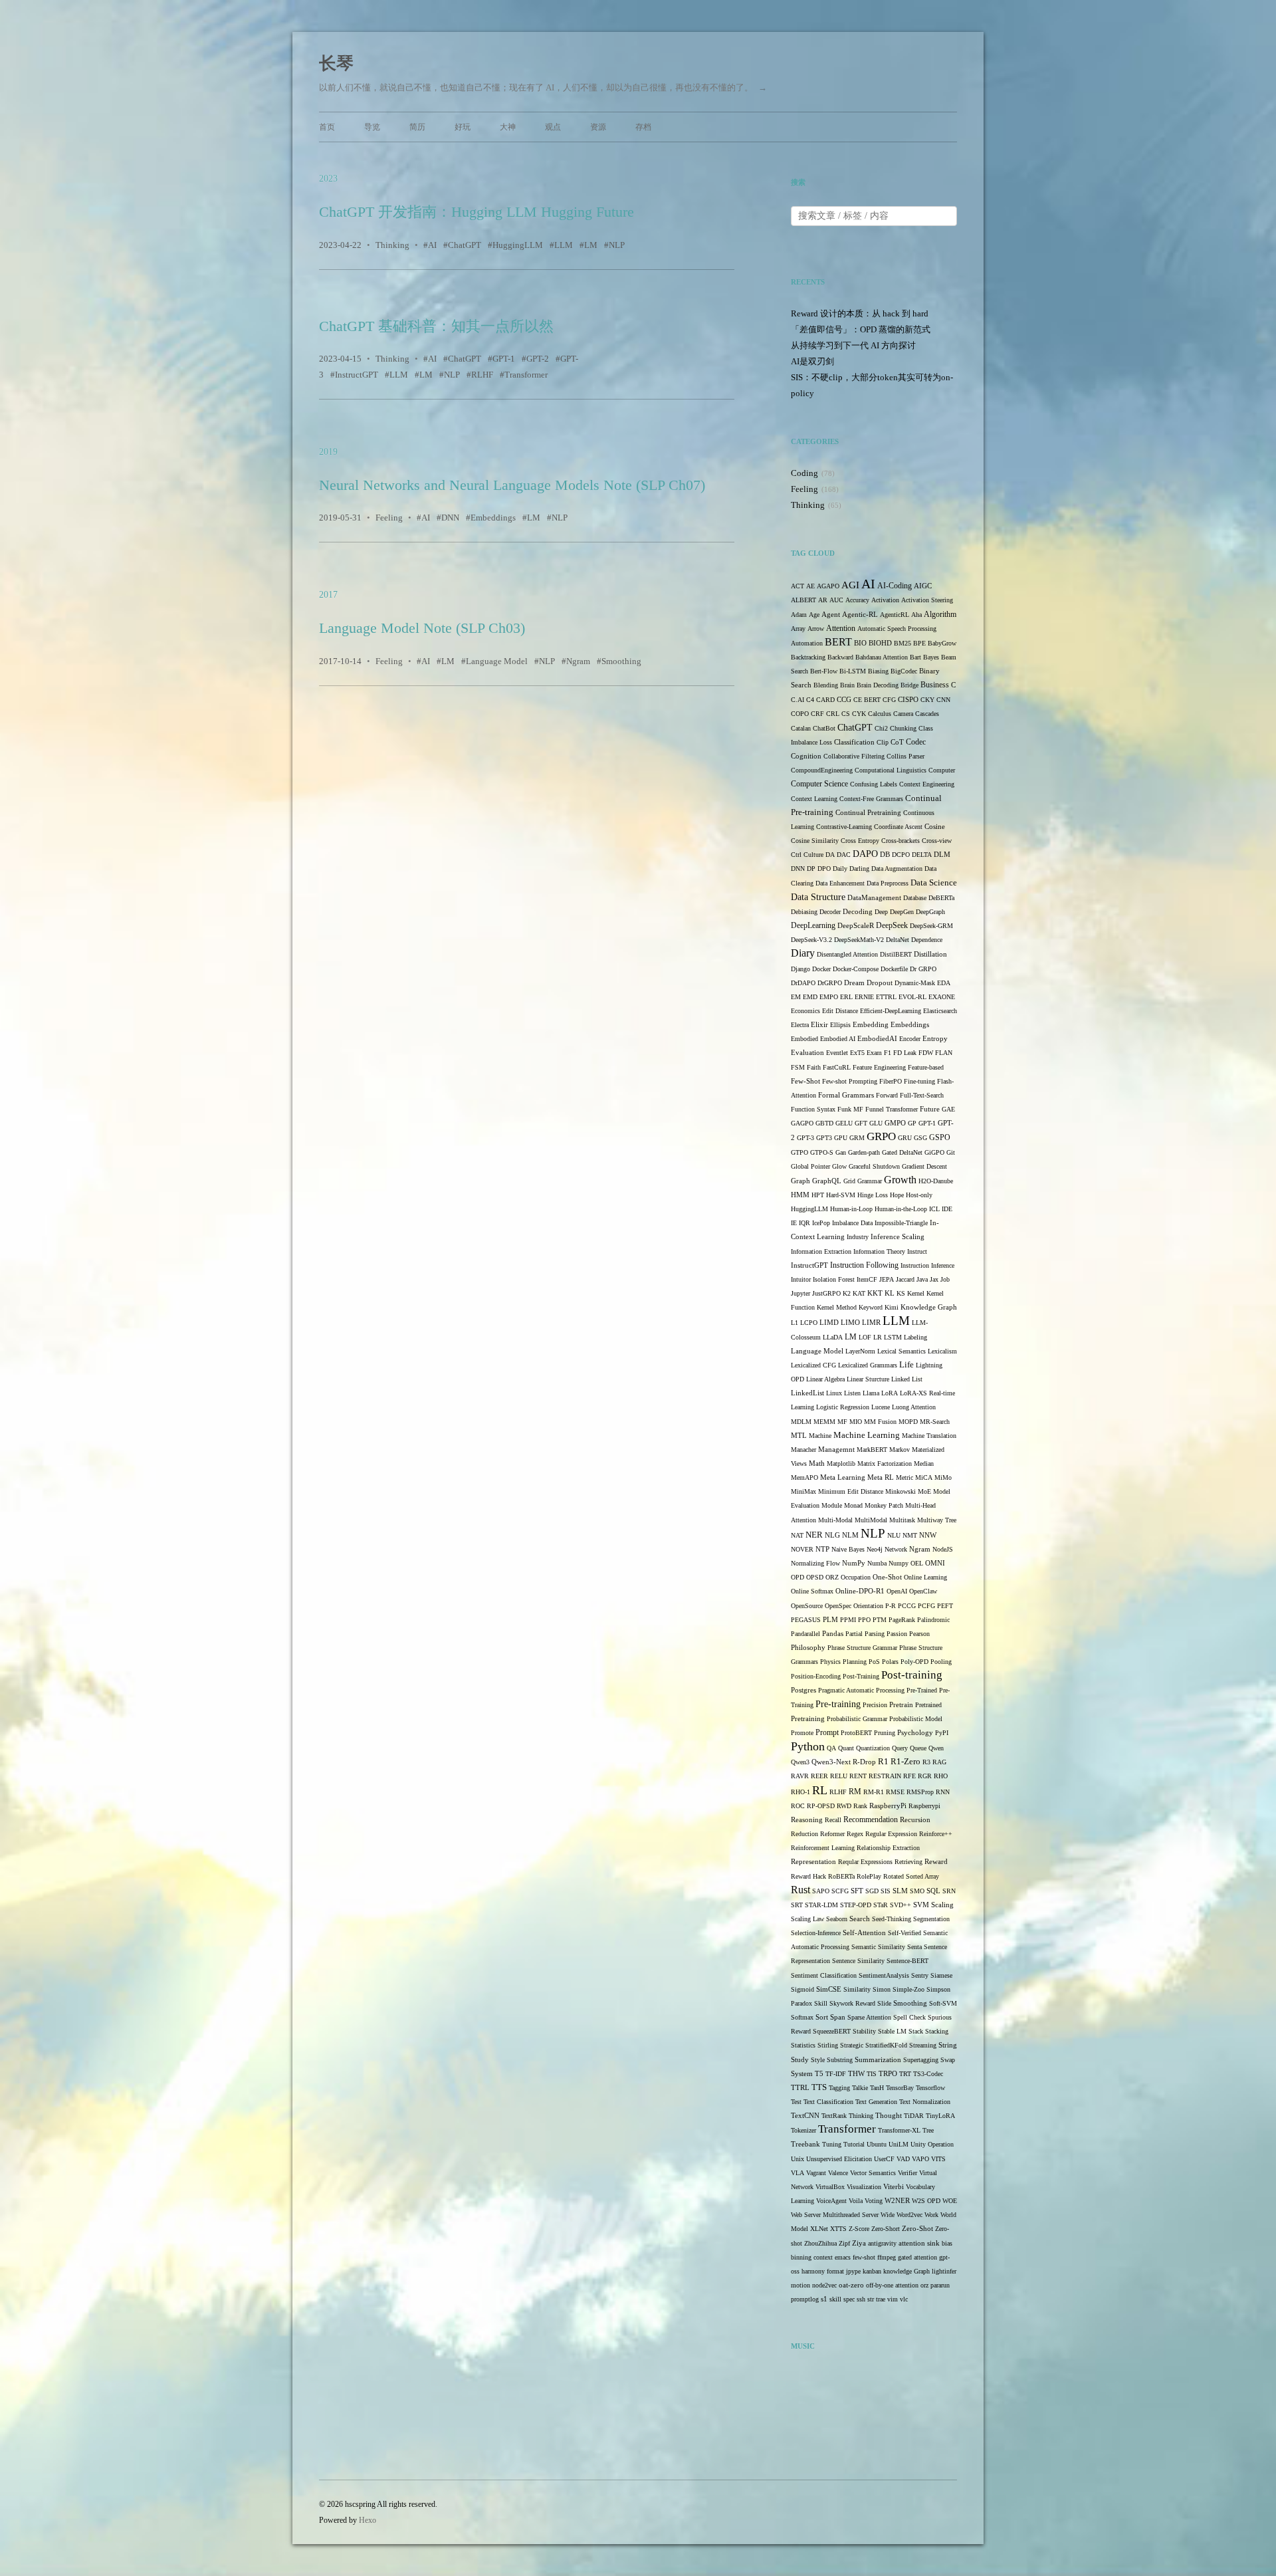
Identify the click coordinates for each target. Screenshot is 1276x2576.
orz (924, 2285)
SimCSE (829, 1989)
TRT (905, 2074)
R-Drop (864, 1762)
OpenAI (897, 1591)
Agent (831, 614)
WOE (950, 2201)
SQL (933, 1891)
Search (860, 1919)
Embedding (871, 1024)
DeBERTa (941, 898)
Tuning (832, 2144)
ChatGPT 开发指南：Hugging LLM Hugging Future (477, 212)
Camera (903, 714)
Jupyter (800, 1293)
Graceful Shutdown (874, 1166)
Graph (800, 1181)
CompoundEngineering (822, 770)
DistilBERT (896, 954)
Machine (820, 1436)
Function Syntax (813, 1109)
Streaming (923, 2045)
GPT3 (824, 1138)
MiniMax (803, 1491)
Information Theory (879, 1251)
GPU (841, 1138)
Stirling (828, 2045)
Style (818, 2060)
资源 (598, 127)
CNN (943, 700)
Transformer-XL (899, 2130)
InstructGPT (357, 375)
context (823, 2257)
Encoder (910, 1039)
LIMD (829, 1323)
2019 (328, 452)
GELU (844, 1123)
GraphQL (827, 1181)
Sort (822, 2017)
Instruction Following (864, 1265)
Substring (840, 2060)
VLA (797, 2173)
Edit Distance (840, 1011)
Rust (800, 1890)
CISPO (908, 700)
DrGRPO (830, 983)
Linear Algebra (825, 1379)
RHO (941, 1776)
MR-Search (935, 1422)
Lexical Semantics (902, 1351)
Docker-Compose (856, 969)
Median (924, 1464)
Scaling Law (807, 1919)
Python (808, 1746)
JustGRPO (826, 1293)
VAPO (920, 2159)
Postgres (803, 1690)
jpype (853, 2271)
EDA (944, 983)
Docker (821, 969)
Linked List (907, 1379)
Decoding (858, 912)
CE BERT (867, 700)
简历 (417, 127)
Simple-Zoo (908, 1989)
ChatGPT (465, 245)
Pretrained (928, 1705)
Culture (813, 855)
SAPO (821, 1891)
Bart (915, 657)
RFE (909, 1776)
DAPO (865, 854)
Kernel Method (837, 1307)
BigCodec (904, 671)
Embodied (804, 1039)
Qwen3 (800, 1762)
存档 (643, 127)
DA (830, 855)
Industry (858, 1237)
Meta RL (881, 1477)
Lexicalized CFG (813, 1365)
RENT (858, 1776)
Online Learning (925, 1577)
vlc (904, 2299)
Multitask (902, 1520)
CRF (817, 714)
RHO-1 (800, 1792)
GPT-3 (805, 1138)
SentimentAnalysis (884, 1975)
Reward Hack (808, 1876)
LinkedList (807, 1393)
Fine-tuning (919, 1081)
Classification (854, 742)
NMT (910, 1535)
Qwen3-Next (831, 1762)
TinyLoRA (940, 2116)
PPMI (848, 1620)
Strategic (852, 2045)
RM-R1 (874, 1792)
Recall (833, 1820)
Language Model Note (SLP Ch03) (422, 628)
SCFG (840, 1891)
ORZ (832, 1577)
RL (820, 1790)
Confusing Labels (874, 784)
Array (798, 629)
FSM (798, 1067)
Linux (834, 1393)
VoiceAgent (831, 2201)
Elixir (819, 1025)
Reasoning (807, 1819)
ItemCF (867, 1279)
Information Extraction (821, 1251)
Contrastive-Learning (844, 827)
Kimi (892, 1307)
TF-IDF (836, 2074)
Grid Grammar (863, 1181)
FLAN (944, 1053)
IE (794, 1223)
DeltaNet (898, 940)
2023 (328, 178)
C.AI (797, 700)
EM (796, 997)
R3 (926, 1762)
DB (885, 855)
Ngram (578, 661)
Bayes (931, 657)
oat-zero (851, 2285)
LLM (564, 245)
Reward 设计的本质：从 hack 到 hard (860, 313)
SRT (797, 1905)
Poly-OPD (914, 1662)
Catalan (801, 728)
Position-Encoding (816, 1676)
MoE (924, 1491)
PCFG (926, 1606)
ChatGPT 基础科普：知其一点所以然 (436, 326)
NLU (894, 1535)
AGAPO (828, 586)
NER (814, 1535)
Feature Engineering (879, 1067)
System (802, 2074)
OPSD (815, 1577)
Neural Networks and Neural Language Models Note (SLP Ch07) (512, 485)
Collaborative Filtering (854, 756)
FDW (926, 1053)
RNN (943, 1792)
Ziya (859, 2243)
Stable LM (892, 2031)
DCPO (901, 855)
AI (432, 245)
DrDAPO (803, 983)
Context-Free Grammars (871, 799)
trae (881, 2299)
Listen (852, 1393)
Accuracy (857, 600)
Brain (847, 685)
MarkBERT (872, 1450)
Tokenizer (803, 2130)
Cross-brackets (901, 841)
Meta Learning (843, 1477)
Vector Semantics (873, 2173)
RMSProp (920, 1792)
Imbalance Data (852, 1223)
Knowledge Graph (929, 1307)
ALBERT (803, 600)
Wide (888, 2215)
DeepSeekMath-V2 (859, 940)
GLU (876, 1123)
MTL (799, 1435)
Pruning (885, 1733)
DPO (824, 869)
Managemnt (836, 1449)
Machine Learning (867, 1435)
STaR (881, 1905)
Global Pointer (810, 1166)
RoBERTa (841, 1876)
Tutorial (854, 2144)
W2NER (897, 2200)
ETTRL (886, 997)
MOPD (908, 1422)
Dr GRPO (923, 969)
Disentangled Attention (847, 954)
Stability (864, 2031)
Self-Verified (904, 1933)
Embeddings (493, 518)
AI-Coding (895, 586)
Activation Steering (927, 600)
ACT (797, 586)
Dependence (927, 940)
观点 (553, 127)
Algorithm (940, 614)
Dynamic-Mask (915, 983)
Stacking (937, 2031)
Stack (916, 2031)
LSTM (893, 1337)
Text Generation (876, 2102)
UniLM (899, 2144)
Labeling (915, 1337)
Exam (874, 1053)
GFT (861, 1123)
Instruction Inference (927, 1265)
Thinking (392, 245)
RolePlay (869, 1876)
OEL (917, 1563)
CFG (889, 700)
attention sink (919, 2243)
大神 (508, 127)
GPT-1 (504, 359)
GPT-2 (538, 359)
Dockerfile (894, 969)
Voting (874, 2201)
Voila (856, 2201)
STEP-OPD (856, 1905)
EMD (810, 997)
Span (838, 2017)
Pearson (919, 1634)
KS (901, 1293)
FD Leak (905, 1053)
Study (800, 2060)
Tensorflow (930, 2088)
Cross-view (937, 841)
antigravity (882, 2243)
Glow (839, 1166)
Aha (916, 615)
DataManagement (874, 898)
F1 (888, 1053)
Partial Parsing (865, 1634)
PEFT (945, 1606)
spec (849, 2299)
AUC (836, 600)
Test (796, 2102)
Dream (854, 983)
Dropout (880, 983)
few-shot (864, 2257)
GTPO (799, 1152)
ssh (861, 2299)
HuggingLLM (518, 245)
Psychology (915, 1733)
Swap (948, 2060)
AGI (850, 585)
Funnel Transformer (892, 1109)
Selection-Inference (816, 1933)
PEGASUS (806, 1620)
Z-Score (859, 2229)
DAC (844, 855)
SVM (921, 1905)
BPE (919, 643)
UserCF (884, 2159)
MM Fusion (880, 1422)
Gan (841, 1152)
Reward (936, 1861)
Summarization (878, 2060)
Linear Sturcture (868, 1379)
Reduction (804, 1834)
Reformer (832, 1834)
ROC (798, 1806)
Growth (900, 1180)
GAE (948, 1109)
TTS (819, 2087)
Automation (807, 643)
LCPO (809, 1323)
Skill (821, 2003)
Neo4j (875, 1549)
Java (922, 1279)
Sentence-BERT (907, 1961)
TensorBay (900, 2088)
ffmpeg (887, 2257)
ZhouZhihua (820, 2243)
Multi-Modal (835, 1520)
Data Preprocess (888, 883)
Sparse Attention (869, 2017)
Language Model (497, 661)
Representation (813, 1862)
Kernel (916, 1293)
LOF (865, 1337)
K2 (847, 1293)
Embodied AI (838, 1039)
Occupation (856, 1577)
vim (893, 2299)
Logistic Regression (843, 1407)
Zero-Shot (917, 2228)
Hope (897, 1195)
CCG (844, 700)
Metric (904, 1477)
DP (811, 869)
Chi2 (881, 728)
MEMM (824, 1422)
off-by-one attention (892, 2285)
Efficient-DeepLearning (891, 1011)
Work (931, 2215)
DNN (450, 518)
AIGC (923, 586)
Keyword (871, 1307)
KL (890, 1293)
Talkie (860, 2088)
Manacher (803, 1450)
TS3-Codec (928, 2074)
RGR (925, 1776)
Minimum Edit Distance (851, 1491)
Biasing (878, 671)
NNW (928, 1535)
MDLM (801, 1422)
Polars (890, 1662)
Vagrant (816, 2173)
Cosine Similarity (815, 841)
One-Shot (887, 1577)
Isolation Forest (834, 1279)
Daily (840, 869)
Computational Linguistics (891, 770)
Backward (840, 657)
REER (819, 1776)
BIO (860, 643)
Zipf (844, 2243)
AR (823, 600)
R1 (883, 1762)
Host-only (919, 1195)
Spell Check (909, 2017)
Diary (803, 953)
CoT (897, 742)
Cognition (806, 756)
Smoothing (621, 661)
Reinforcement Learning (823, 1848)
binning (801, 2257)
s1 (824, 2299)
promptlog (805, 2299)
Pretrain (901, 1705)
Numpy (899, 1563)
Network (896, 1549)
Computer (942, 770)
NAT (797, 1535)
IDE (947, 1209)
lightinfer (944, 2271)
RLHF (482, 375)
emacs (843, 2257)
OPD (797, 1577)
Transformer (526, 375)
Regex (855, 1834)
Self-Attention (864, 1932)
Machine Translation (929, 1436)
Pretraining (808, 1719)
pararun (940, 2285)
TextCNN (805, 2116)
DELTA (922, 855)
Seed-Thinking (892, 1919)
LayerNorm (860, 1351)
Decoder (830, 912)
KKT (875, 1293)
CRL (833, 714)
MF (842, 1422)
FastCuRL (837, 1067)
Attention (841, 628)
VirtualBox (830, 2187)
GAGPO (802, 1123)
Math (817, 1464)
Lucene (881, 1407)
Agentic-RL (860, 615)
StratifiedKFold (886, 2045)
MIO (856, 1422)
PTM (880, 1620)
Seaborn (837, 1919)
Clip (883, 742)
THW (856, 2073)
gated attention (917, 2257)
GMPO (895, 1123)
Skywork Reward (852, 2003)
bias (947, 2243)
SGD (872, 1891)
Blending (826, 685)
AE (810, 586)
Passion (897, 1634)
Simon (882, 1989)
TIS (872, 2074)
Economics (805, 1011)
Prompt (827, 1732)
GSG (920, 1138)
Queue (918, 1748)
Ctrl (796, 855)
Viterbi (894, 2187)
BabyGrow (942, 643)
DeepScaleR (856, 926)
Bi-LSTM (853, 671)
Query (900, 1748)
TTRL (800, 2088)
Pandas (833, 1634)
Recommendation (871, 1819)
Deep (881, 912)
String (948, 2045)
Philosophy (808, 1648)
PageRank (902, 1620)
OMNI (935, 1563)
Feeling (389, 518)
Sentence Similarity (858, 1961)
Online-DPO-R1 (860, 1591)
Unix (797, 2159)
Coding (804, 473)
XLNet (819, 2229)
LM (591, 245)
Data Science (934, 882)
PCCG (907, 1606)
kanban (872, 2271)
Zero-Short (886, 2229)
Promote (802, 1733)
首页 (327, 127)
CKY (927, 700)
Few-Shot (805, 1081)
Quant (846, 1748)
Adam (799, 615)
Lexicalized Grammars (868, 1365)
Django (800, 969)
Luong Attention (914, 1407)
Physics (830, 1662)
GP (912, 1123)
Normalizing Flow (815, 1563)
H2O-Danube (936, 1181)
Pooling (941, 1662)
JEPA (887, 1279)
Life (906, 1365)
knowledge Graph (906, 2271)
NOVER (802, 1549)
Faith (814, 1067)
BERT (838, 642)
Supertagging (921, 2060)
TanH (877, 2088)
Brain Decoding (878, 685)
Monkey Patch (884, 1505)
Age (814, 615)
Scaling (942, 1905)
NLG (832, 1535)
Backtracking (808, 657)
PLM (830, 1620)
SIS (886, 1891)
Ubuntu (877, 2144)
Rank (860, 1806)
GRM (857, 1138)
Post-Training (861, 1676)
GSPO (940, 1138)
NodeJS (943, 1549)
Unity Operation (932, 2144)
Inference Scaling (898, 1236)
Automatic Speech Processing (897, 629)
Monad (853, 1505)
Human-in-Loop (851, 1209)
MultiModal (871, 1520)
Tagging (839, 2088)
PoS (874, 1662)
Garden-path (864, 1152)
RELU (839, 1776)
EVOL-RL (912, 997)
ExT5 (857, 1053)
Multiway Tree (937, 1520)
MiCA (924, 1477)
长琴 (336, 63)
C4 (810, 700)
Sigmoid (802, 1989)
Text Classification (828, 2102)
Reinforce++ (936, 1834)
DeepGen (902, 912)
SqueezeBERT (832, 2031)
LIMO (850, 1322)
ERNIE (864, 997)
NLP (617, 245)
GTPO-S (822, 1152)
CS (846, 714)
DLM (942, 855)
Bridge (909, 685)
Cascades (927, 714)
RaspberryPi (888, 1806)
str (871, 2299)
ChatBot (824, 728)
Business (935, 685)
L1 (795, 1323)
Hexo (368, 2520)
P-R (891, 1606)
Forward (887, 1095)
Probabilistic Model (916, 1719)
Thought (889, 2116)
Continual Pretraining (868, 813)
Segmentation (931, 1919)
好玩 (463, 127)
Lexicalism (942, 1351)
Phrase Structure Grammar (862, 1648)
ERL (846, 997)
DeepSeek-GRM (931, 926)
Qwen (936, 1748)
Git (951, 1152)
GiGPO (934, 1152)
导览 (372, 127)
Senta (914, 1947)
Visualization (864, 2187)
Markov (900, 1450)
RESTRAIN (885, 1776)
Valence (838, 2173)
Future (930, 1109)
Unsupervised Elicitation (839, 2159)
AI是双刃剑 (812, 361)
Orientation (868, 1606)
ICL (934, 1209)
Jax (934, 1279)
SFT (857, 1891)
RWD (844, 1806)
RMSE (895, 1792)
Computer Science (819, 784)
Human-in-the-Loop (901, 1209)
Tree (928, 2130)
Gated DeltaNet (902, 1152)
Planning (855, 1662)
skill (835, 2299)
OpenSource (807, 1606)
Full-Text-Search (922, 1095)
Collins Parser (905, 756)
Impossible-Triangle (901, 1223)
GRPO (881, 1136)
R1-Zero (905, 1762)
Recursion (915, 1820)
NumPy (854, 1563)
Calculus (880, 714)
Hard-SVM (841, 1195)
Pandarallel (805, 1634)
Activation (885, 600)
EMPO (829, 997)
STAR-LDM (821, 1905)
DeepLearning (813, 926)
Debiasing (804, 912)
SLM (900, 1891)
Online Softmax (812, 1591)
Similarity (857, 1989)
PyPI (942, 1733)
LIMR (871, 1323)
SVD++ (901, 1905)
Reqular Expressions (865, 1862)
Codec (916, 742)
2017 (328, 595)
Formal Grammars (846, 1095)
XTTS (838, 2229)
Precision (875, 1705)
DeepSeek (892, 926)
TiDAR (914, 2116)
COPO (800, 714)
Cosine (935, 827)
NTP (822, 1549)
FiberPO (891, 1081)
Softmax (802, 2017)
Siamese (941, 1975)
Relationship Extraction (888, 1848)
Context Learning (814, 799)
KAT (859, 1293)
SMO (917, 1891)
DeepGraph (930, 912)
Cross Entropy (860, 841)
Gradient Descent (924, 1166)
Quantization (873, 1748)
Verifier (907, 2173)
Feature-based (926, 1067)
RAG (939, 1762)
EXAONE (942, 997)
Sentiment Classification (824, 1975)
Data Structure (818, 897)
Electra (800, 1025)
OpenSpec (838, 1606)
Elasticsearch (940, 1011)
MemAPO (804, 1477)
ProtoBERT (856, 1733)
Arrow (816, 629)
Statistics (803, 2045)
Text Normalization (925, 2102)
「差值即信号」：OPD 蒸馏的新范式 (861, 329)
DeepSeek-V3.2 (811, 940)
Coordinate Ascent (898, 827)
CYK (859, 714)
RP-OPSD (821, 1806)
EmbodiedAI (877, 1039)
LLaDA (833, 1337)
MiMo (943, 1477)
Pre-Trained (922, 1690)
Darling (859, 869)
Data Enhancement (840, 883)
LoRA (890, 1393)
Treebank (805, 2144)
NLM (850, 1535)
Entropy (935, 1038)
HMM (800, 1195)
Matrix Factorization (885, 1464)
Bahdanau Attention (882, 657)
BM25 (903, 643)
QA (831, 1748)
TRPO (888, 2074)
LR (878, 1337)
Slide (884, 2003)
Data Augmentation (897, 869)
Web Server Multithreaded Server (835, 2215)
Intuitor (801, 1279)
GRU (905, 1138)
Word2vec (909, 2215)
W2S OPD (926, 2201)
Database (915, 898)
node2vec (824, 2285)
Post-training (912, 1675)
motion (800, 2285)
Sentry (920, 1975)
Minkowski (901, 1491)
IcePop (821, 1223)
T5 (819, 2074)
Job (945, 1279)
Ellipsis (840, 1025)
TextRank (834, 2116)
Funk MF (850, 1109)
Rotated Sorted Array (911, 1876)
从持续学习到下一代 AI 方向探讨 (853, 345)
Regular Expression (891, 1834)
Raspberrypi (924, 1806)
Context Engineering (927, 784)
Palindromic (933, 1620)
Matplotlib (841, 1464)
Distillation (930, 954)
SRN (949, 1891)
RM (855, 1792)
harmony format (823, 2271)
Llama (871, 1393)
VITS (938, 2159)
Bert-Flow (824, 671)
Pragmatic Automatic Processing (861, 1690)
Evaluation (807, 1053)
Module (832, 1505)
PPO (864, 1620)
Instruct (917, 1251)
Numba (877, 1563)
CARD (825, 700)
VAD (903, 2159)
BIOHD (880, 643)
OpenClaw (923, 1591)
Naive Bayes (848, 1549)
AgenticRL (895, 615)
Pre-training (838, 1704)
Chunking (903, 728)
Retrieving (908, 1862)
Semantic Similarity (878, 1947)
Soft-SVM (943, 2003)
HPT (818, 1195)
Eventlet (837, 1053)
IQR (804, 1223)
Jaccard (905, 1279)
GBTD (824, 1123)
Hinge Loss (873, 1195)
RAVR (800, 1776)
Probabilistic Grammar (857, 1719)
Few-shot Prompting (850, 1081)
